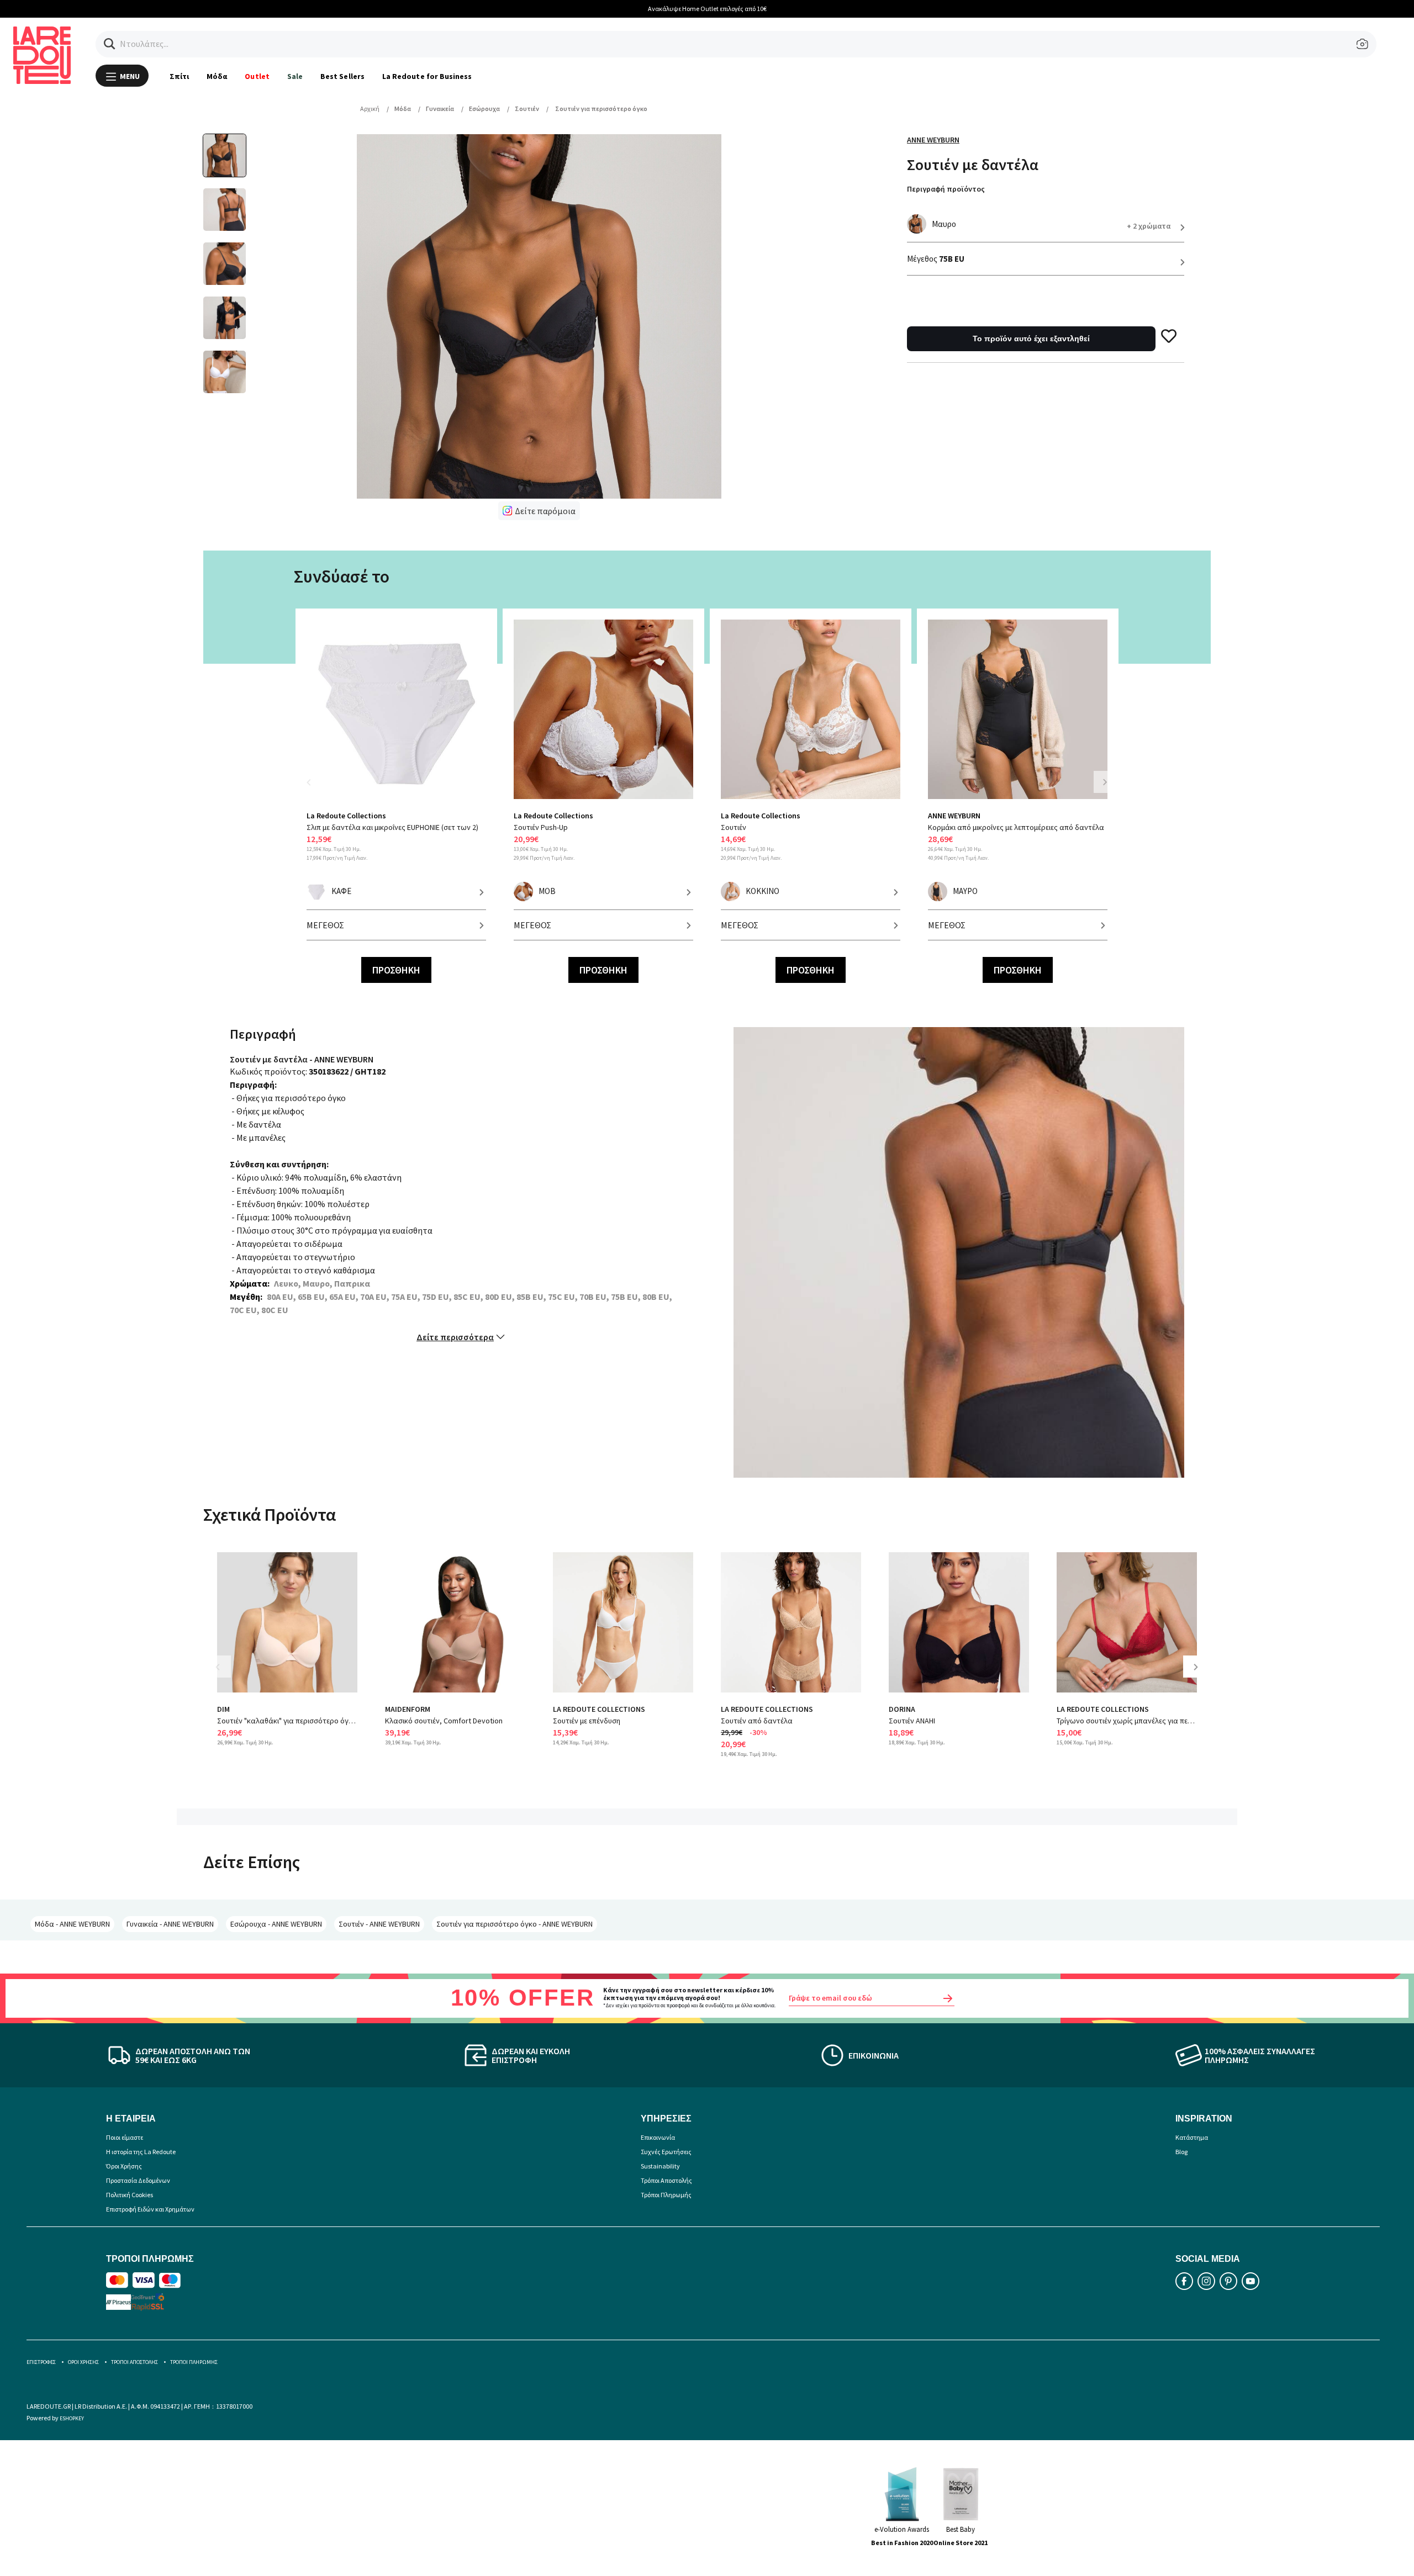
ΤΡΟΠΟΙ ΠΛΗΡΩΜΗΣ (194, 2362)
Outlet (257, 76)
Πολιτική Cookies (130, 2195)
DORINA (902, 1709)
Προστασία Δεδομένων (138, 2180)
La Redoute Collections (346, 816)
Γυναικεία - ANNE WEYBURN (170, 1924)
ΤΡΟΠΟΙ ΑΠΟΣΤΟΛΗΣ (134, 2362)
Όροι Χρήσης (124, 2166)
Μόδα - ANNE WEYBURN (72, 1924)
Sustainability (660, 2166)
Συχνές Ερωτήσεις (666, 2152)
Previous (315, 789)
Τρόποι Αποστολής (666, 2180)
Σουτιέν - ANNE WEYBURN (379, 1924)
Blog (1181, 2152)
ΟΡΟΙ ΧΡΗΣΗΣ (83, 2362)
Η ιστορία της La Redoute (141, 2152)
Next (1105, 782)
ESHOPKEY (72, 2418)
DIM (223, 1709)
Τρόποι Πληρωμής (666, 2195)
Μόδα (217, 76)
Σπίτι (179, 76)
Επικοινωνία (658, 2137)
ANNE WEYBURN (933, 140)
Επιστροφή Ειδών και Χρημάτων (150, 2209)
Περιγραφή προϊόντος (946, 189)
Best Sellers (342, 76)
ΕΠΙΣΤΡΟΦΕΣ (41, 2362)
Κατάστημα (1192, 2137)
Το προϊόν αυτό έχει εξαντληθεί (1031, 338)
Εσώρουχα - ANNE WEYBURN (276, 1924)
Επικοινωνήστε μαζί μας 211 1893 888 (707, 9)
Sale (295, 76)
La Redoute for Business (427, 76)
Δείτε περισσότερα (455, 1337)
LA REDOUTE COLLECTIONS (599, 1709)
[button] (110, 44)
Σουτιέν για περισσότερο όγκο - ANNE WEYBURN (515, 1924)
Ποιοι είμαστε (125, 2137)
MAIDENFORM (408, 1709)
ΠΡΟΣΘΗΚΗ (396, 970)
